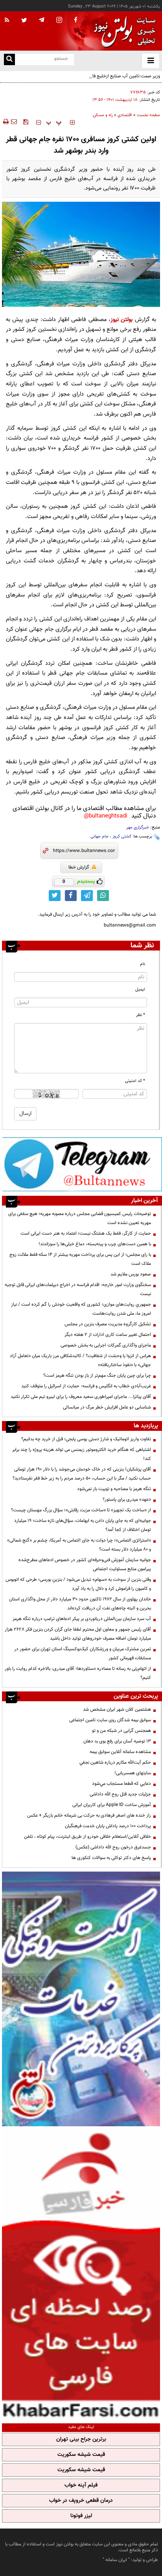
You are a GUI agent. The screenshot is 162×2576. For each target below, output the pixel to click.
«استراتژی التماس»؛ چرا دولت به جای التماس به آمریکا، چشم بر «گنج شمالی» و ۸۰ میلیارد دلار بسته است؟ (79, 1545)
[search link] (9, 59)
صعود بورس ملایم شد (131, 1274)
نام (143, 964)
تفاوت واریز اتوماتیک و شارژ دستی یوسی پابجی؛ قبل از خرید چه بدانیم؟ (86, 1439)
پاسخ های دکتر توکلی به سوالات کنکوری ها (111, 1858)
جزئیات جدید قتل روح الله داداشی (120, 1794)
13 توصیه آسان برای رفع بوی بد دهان (117, 1741)
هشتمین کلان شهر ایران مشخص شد (117, 1709)
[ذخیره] (26, 122)
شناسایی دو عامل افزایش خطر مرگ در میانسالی (107, 1407)
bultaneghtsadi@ (106, 816)
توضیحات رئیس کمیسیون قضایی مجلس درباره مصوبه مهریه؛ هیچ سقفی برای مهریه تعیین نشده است (80, 1218)
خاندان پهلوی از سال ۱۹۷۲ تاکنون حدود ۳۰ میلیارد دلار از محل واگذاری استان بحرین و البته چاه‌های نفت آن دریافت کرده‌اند (80, 1604)
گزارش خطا (79, 867)
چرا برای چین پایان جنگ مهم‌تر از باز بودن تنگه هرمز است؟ (97, 1376)
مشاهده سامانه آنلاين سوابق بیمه (120, 1752)
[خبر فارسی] (81, 2274)
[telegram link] (87, 896)
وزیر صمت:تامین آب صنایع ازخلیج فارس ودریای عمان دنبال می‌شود (98, 76)
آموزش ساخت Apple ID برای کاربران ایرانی (112, 1805)
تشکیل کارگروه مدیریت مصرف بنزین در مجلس (108, 1324)
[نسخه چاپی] (5, 122)
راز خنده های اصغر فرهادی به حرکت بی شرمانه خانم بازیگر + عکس (89, 1815)
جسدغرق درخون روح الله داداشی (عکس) (113, 1847)
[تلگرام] (82, 1164)
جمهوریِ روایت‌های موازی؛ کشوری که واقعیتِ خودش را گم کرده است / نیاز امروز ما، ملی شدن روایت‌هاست (81, 1309)
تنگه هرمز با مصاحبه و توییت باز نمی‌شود (114, 1489)
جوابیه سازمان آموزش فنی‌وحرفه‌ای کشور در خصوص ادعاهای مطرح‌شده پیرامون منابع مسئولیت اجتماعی (85, 1564)
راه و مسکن (103, 115)
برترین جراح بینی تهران (81, 2439)
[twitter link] (55, 896)
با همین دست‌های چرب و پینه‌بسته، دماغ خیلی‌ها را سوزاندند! (95, 1244)
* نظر (141, 1015)
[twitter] (24, 21)
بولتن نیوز (121, 320)
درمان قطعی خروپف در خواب (81, 2501)
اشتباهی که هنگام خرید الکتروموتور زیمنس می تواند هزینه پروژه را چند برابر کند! (82, 1454)
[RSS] (7, 20)
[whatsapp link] (103, 896)
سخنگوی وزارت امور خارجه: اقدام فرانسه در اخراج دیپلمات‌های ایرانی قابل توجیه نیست (78, 1289)
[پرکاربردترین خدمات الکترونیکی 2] (81, 1999)
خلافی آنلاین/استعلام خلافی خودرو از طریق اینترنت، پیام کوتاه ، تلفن (87, 1837)
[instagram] (59, 21)
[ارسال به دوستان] (14, 122)
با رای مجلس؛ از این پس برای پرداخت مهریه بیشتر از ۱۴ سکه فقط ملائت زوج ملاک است (80, 1259)
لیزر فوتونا (81, 2516)
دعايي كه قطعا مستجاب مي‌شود (121, 1784)
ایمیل (140, 990)
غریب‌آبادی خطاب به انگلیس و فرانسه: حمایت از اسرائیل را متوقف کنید (86, 1386)
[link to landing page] (123, 31)
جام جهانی (99, 836)
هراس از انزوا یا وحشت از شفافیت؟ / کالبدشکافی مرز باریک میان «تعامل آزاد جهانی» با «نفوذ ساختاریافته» (80, 1360)
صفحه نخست (148, 115)
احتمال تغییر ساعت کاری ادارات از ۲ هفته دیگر (108, 1335)
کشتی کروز (122, 836)
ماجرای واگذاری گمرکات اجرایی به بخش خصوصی (106, 1345)
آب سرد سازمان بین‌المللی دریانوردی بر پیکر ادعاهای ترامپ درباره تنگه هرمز (82, 1619)
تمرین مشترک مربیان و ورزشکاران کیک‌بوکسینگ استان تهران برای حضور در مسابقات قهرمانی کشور (83, 1654)
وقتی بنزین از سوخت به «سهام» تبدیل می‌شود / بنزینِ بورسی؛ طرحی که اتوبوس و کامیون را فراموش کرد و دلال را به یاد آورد (78, 1584)
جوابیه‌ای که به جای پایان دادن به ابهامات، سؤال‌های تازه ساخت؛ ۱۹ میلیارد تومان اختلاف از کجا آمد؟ (83, 1525)
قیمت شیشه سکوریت (81, 2455)
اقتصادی (125, 115)
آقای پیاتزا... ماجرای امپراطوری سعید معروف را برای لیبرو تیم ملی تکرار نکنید (81, 1397)
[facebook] (75, 20)
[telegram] (42, 20)
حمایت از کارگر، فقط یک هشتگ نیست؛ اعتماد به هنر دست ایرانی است (86, 1233)
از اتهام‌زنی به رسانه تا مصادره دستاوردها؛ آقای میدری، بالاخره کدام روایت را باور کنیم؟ (78, 1673)
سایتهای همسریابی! (133, 1773)
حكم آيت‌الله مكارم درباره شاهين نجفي (115, 1762)
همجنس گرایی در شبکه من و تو (121, 1731)
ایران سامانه (116, 2560)
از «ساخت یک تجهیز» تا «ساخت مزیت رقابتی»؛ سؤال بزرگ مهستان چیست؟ (81, 1510)
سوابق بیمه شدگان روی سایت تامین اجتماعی (110, 1720)
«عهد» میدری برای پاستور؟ (127, 1500)
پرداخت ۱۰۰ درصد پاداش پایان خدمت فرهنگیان (108, 1826)
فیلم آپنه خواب (81, 2485)
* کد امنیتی (135, 1081)
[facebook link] (71, 896)
